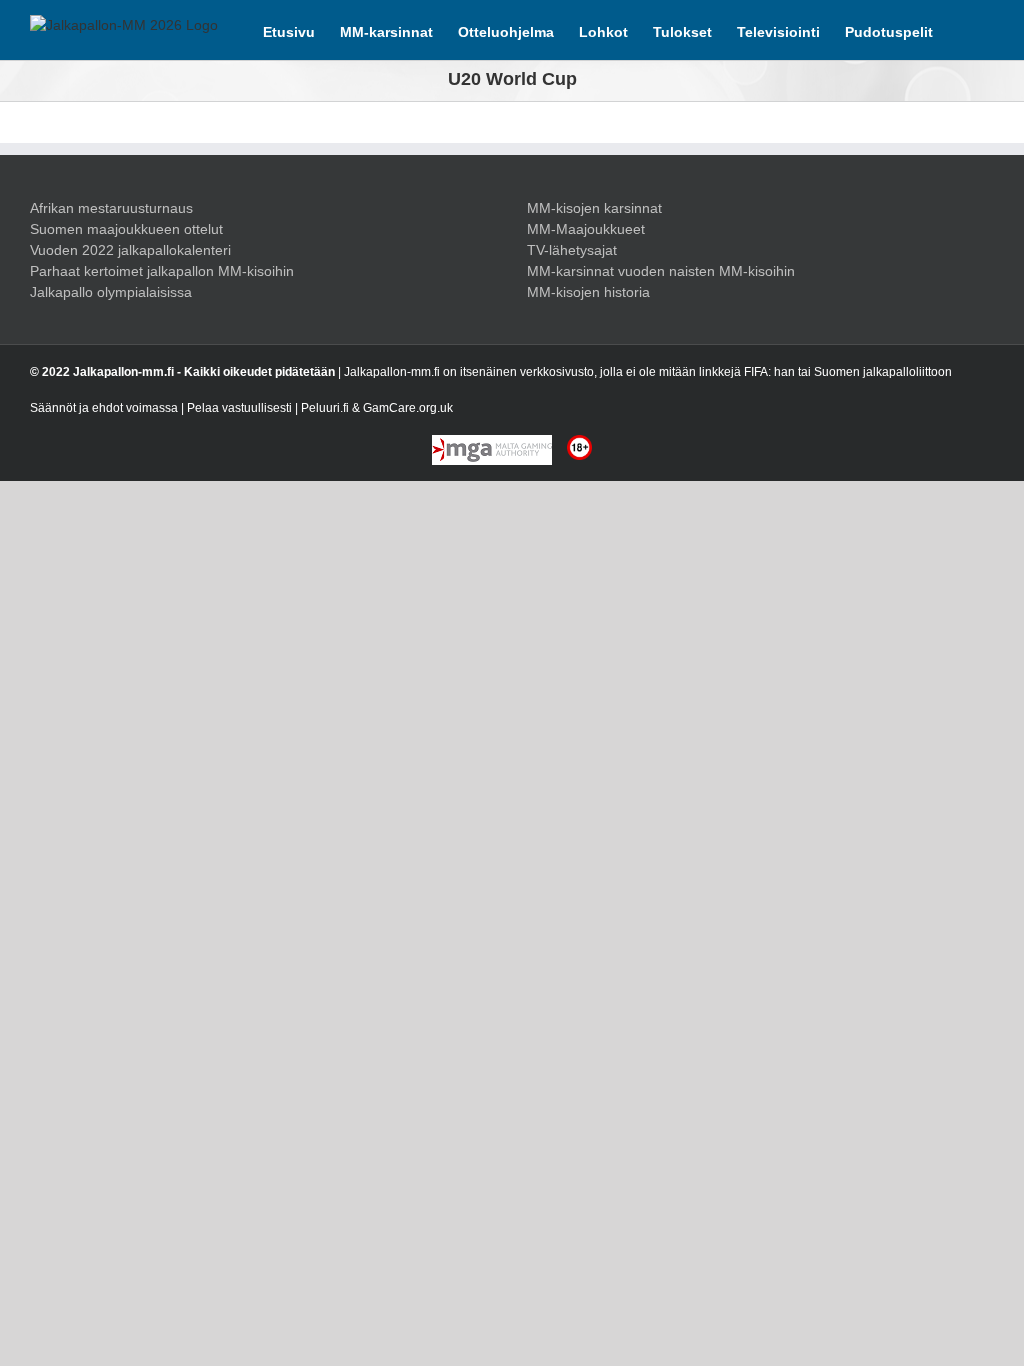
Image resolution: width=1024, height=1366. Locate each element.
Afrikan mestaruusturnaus (111, 208)
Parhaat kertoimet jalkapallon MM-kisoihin (162, 271)
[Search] (963, 30)
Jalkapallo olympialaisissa (111, 292)
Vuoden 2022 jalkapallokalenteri (130, 250)
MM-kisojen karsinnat (594, 208)
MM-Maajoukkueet (586, 229)
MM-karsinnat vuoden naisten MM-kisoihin (661, 271)
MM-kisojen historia (588, 292)
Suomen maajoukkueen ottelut (126, 229)
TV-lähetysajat (572, 250)
